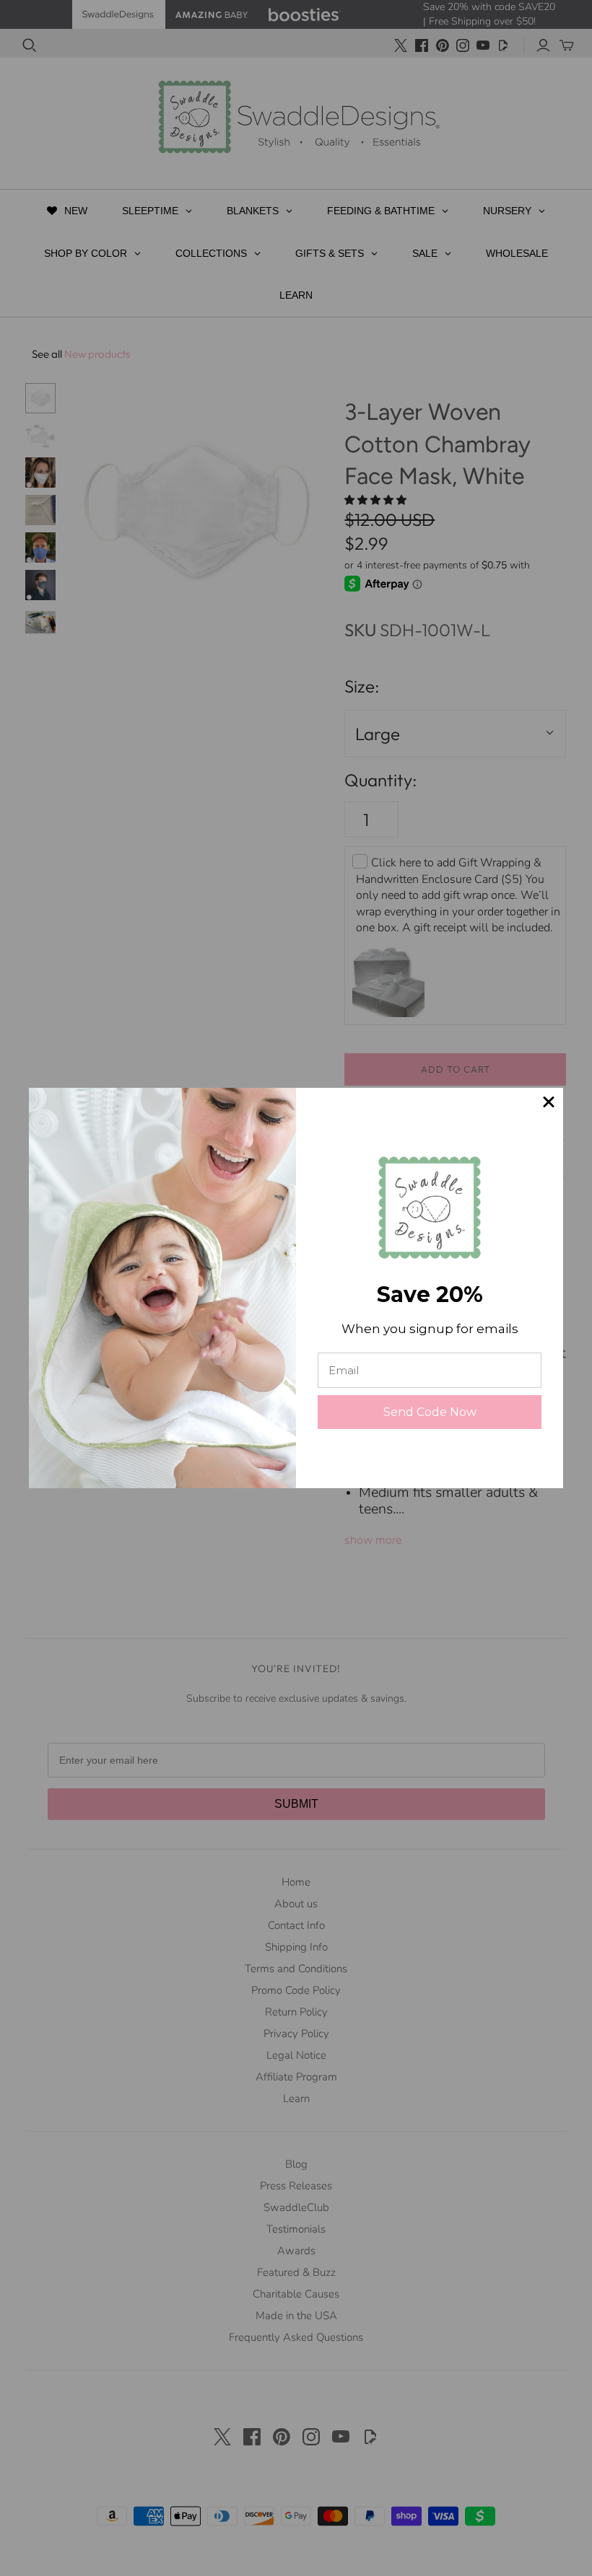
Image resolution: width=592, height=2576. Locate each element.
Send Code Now (430, 1412)
